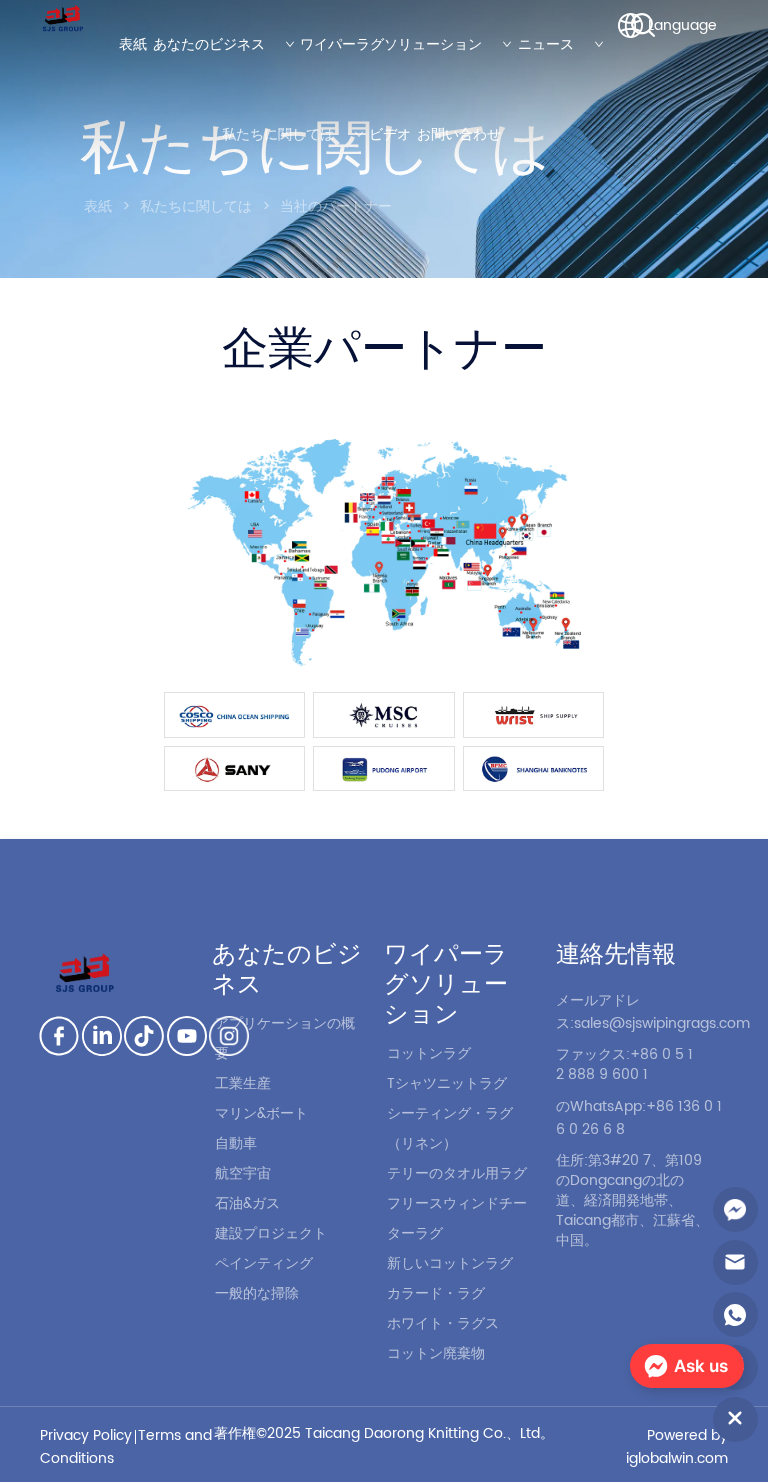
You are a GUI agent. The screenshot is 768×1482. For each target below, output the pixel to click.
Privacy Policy (86, 1435)
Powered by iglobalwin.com (677, 1447)
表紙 (98, 206)
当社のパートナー (336, 206)
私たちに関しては (196, 206)
